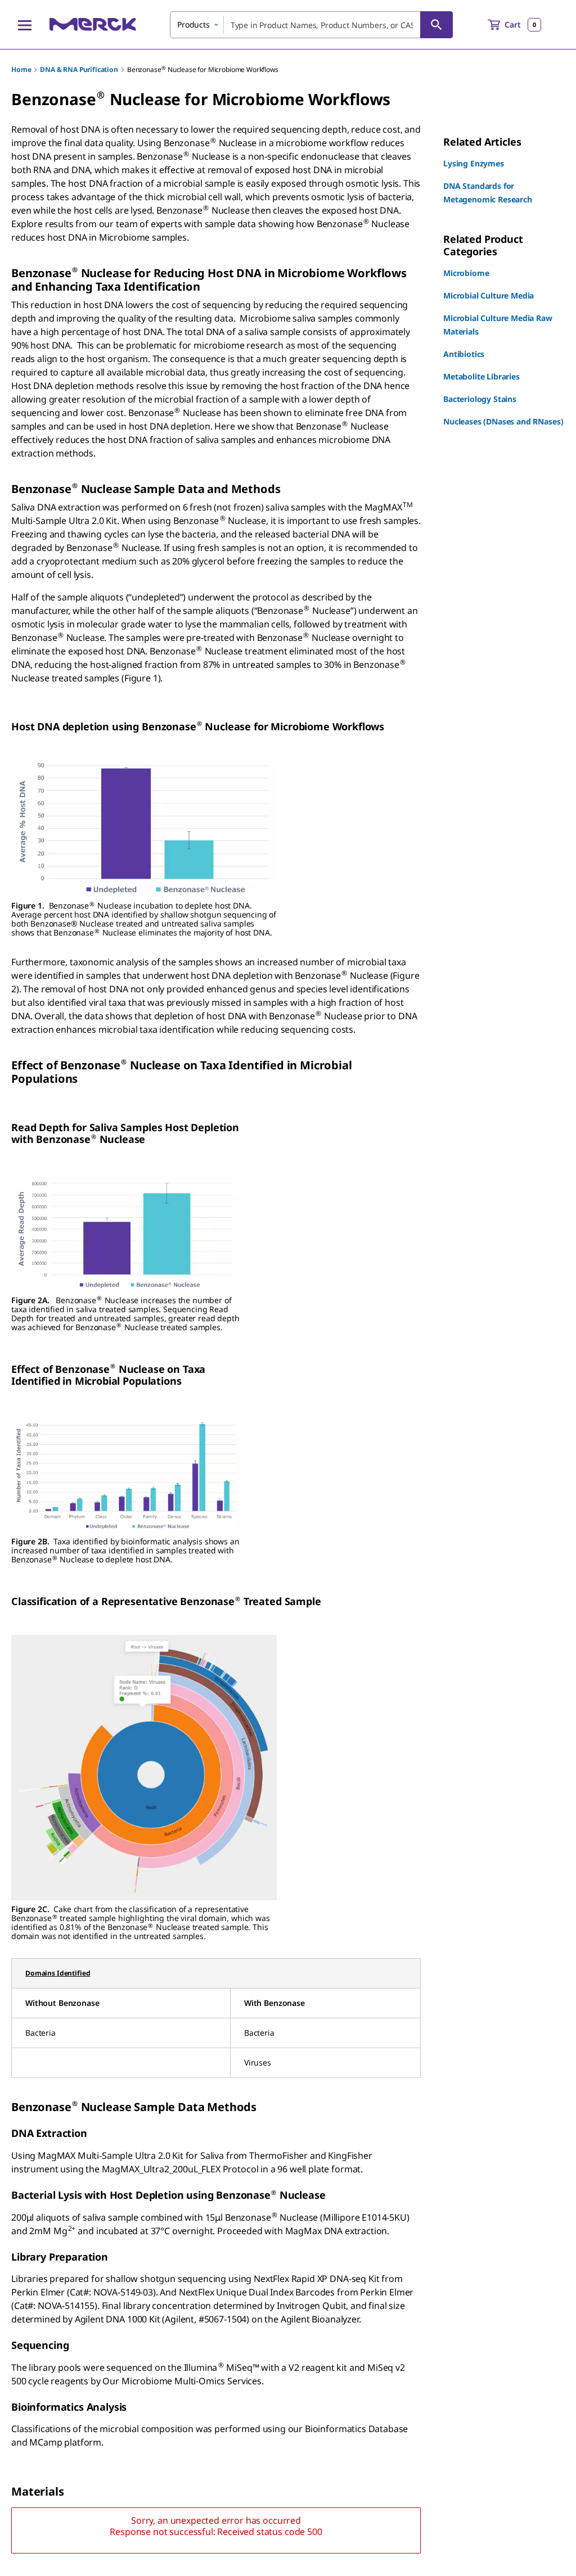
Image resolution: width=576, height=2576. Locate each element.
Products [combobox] (193, 24)
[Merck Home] (93, 24)
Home (21, 69)
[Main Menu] (25, 25)
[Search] (436, 25)
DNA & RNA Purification (79, 69)
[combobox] (311, 25)
